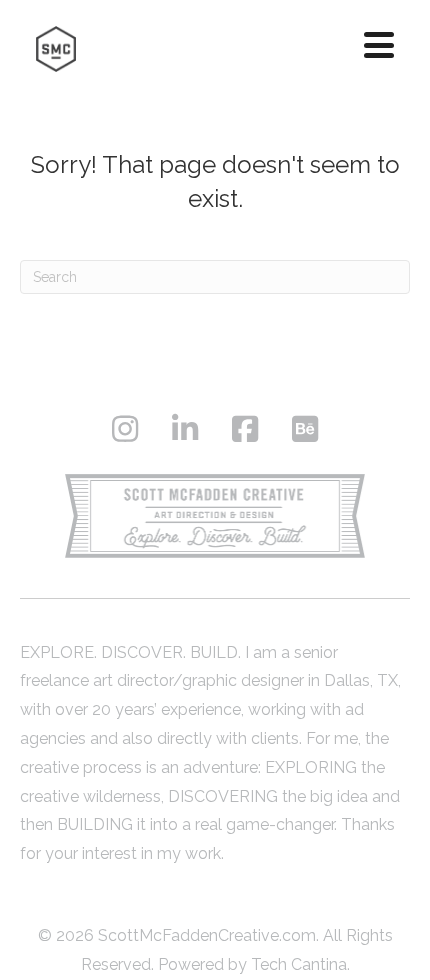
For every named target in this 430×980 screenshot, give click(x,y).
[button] (379, 44)
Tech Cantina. (300, 964)
